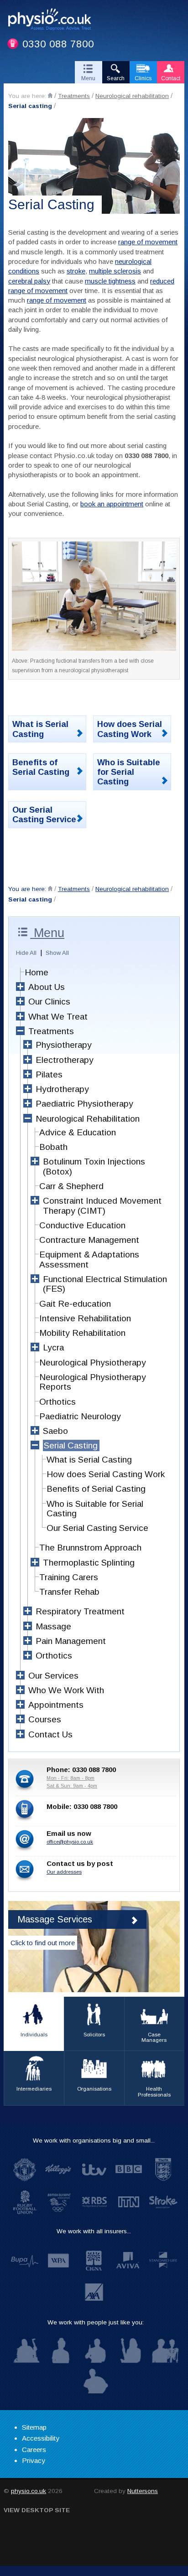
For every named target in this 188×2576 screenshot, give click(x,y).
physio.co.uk (29, 2491)
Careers (34, 2450)
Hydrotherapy (62, 1089)
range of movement (148, 242)
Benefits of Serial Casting (41, 767)
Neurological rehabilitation (132, 96)
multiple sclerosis (115, 271)
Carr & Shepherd (71, 1186)
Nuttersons (143, 2491)
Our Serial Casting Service (44, 814)
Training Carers (69, 1577)
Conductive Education (82, 1225)
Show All (57, 953)
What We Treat (58, 1017)
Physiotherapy (64, 1045)
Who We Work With (66, 1690)
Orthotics (57, 1402)
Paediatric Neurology (80, 1416)
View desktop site (37, 2510)
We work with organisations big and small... (94, 2141)
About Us (47, 987)
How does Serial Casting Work (130, 729)
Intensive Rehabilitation (85, 1318)
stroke (76, 271)
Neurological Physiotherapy (93, 1363)
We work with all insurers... (94, 2231)
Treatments (74, 96)
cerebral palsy (29, 281)
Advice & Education (78, 1132)
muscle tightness (110, 281)
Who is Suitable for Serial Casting (129, 772)
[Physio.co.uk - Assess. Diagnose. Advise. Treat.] (53, 21)
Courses (45, 1719)
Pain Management (71, 1641)
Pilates (49, 1074)
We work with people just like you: (96, 2322)
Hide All (26, 953)
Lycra (53, 1347)
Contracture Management (89, 1240)
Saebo (55, 1431)
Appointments (56, 1705)
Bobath (53, 1147)
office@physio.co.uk (70, 1842)
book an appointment (112, 504)
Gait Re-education (75, 1304)
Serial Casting (71, 1445)
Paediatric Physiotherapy (84, 1104)
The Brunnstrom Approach (90, 1548)
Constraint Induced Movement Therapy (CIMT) (102, 1206)
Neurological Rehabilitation (88, 1119)
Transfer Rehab (69, 1592)
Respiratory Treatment (80, 1611)
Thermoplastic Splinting (89, 1563)
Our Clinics (49, 1002)
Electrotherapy (65, 1060)
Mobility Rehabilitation (82, 1333)
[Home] (50, 95)
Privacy (34, 2460)
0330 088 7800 (58, 44)
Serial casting (30, 106)
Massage (53, 1626)
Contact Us (50, 1734)
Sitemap (34, 2427)
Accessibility (41, 2438)
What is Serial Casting (40, 729)
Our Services (53, 1676)
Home (37, 972)
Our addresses (64, 1872)
